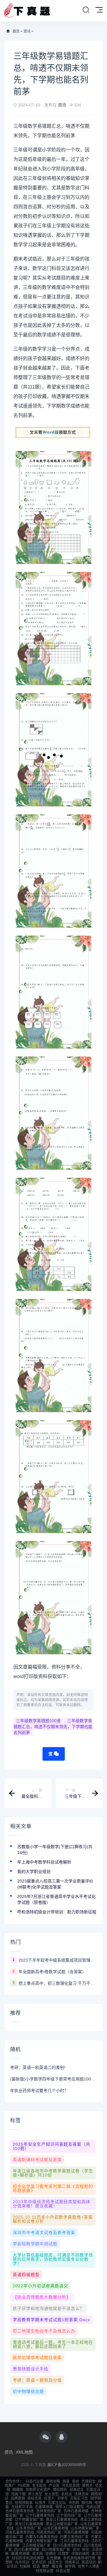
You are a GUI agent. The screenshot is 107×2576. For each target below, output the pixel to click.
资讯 (27, 31)
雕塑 (46, 2567)
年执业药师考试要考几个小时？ (39, 2091)
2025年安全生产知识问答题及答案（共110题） (52, 2146)
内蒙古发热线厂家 (74, 2537)
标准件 (40, 2503)
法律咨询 (81, 2494)
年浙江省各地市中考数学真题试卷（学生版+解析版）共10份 (53, 2173)
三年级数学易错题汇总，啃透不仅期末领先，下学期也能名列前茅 (53, 1727)
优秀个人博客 (89, 2567)
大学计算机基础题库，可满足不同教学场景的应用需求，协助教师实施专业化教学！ (53, 2259)
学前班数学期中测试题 (35, 2244)
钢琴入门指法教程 (70, 2507)
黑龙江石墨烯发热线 (62, 2520)
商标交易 (34, 2498)
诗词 (76, 2550)
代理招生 (89, 2481)
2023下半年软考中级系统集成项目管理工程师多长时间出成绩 (58, 1960)
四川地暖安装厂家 (56, 2550)
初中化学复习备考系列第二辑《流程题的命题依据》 (53, 2188)
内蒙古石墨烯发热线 (42, 2537)
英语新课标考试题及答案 (37, 2160)
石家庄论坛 (57, 2503)
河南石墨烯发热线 (20, 2532)
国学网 (96, 2498)
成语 (36, 2567)
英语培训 (89, 2562)
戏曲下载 (18, 2494)
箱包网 (87, 2503)
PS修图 (24, 2486)
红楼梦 (64, 2554)
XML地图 (24, 2452)
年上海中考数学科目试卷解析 (44, 1862)
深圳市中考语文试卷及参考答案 (44, 2233)
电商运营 (93, 2507)
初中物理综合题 (28, 2391)
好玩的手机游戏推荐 (28, 2558)
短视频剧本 (24, 2503)
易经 (75, 2481)
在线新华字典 (22, 2507)
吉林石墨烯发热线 (20, 2511)
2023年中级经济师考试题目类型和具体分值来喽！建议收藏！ (52, 2204)
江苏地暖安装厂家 (36, 2545)
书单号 (62, 2498)
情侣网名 (60, 2490)
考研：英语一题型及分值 (37, 2380)
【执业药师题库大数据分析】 (42, 2297)
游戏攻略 (53, 2481)
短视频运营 (45, 2571)
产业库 (54, 2486)
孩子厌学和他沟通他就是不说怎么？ (48, 2308)
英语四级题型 (26, 2275)
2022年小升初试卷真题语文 (40, 2286)
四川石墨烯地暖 (27, 2550)
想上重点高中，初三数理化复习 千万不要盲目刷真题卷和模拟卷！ (58, 1983)
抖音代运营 (34, 2481)
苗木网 (37, 2554)
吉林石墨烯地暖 (76, 2511)
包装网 (25, 2567)
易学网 (70, 2567)
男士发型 (35, 2494)
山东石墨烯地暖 (56, 2528)
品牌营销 (18, 2498)
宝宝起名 (39, 2486)
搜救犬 (87, 2486)
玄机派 (67, 2494)
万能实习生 (79, 2498)
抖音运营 (63, 2571)
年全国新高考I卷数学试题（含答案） (52, 1972)
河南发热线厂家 (49, 2532)
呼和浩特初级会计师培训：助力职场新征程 (57, 1912)
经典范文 (77, 2490)
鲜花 (86, 2550)
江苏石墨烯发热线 (74, 2541)
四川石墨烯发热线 (67, 2545)
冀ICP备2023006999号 (67, 2465)
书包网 (74, 2503)
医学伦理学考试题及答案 (37, 2358)
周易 (66, 2481)
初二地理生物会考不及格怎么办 (44, 2331)
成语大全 (55, 2562)
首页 (16, 31)
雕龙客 (57, 2567)
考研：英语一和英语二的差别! (38, 2067)
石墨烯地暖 (44, 2507)
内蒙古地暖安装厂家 (42, 2541)
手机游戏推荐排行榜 (79, 2558)
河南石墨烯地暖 (76, 2532)
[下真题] (27, 11)
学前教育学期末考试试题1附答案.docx (51, 2320)
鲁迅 (9, 2503)
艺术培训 (39, 2562)
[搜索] (86, 10)
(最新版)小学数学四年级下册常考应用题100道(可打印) (53, 2079)
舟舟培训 (22, 2562)
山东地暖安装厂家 (85, 2528)
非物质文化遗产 (38, 2490)
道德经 (51, 2554)
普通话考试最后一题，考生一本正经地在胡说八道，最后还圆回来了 (53, 2344)
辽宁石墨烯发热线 (40, 2516)
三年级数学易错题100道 (38, 1721)
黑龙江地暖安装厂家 (62, 2524)
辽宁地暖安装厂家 (29, 2520)
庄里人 (49, 2498)
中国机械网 (80, 2554)
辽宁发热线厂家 (69, 2516)
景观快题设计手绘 (31, 2369)
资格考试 (72, 2562)
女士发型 (52, 2494)
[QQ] (62, 2437)
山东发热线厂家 (29, 2528)
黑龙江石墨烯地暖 (29, 2524)
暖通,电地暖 (20, 2554)
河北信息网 (71, 2486)
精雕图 (18, 2490)
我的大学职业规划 (34, 1872)
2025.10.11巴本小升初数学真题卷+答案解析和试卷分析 (53, 2219)
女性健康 (53, 2558)
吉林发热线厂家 (49, 2511)
